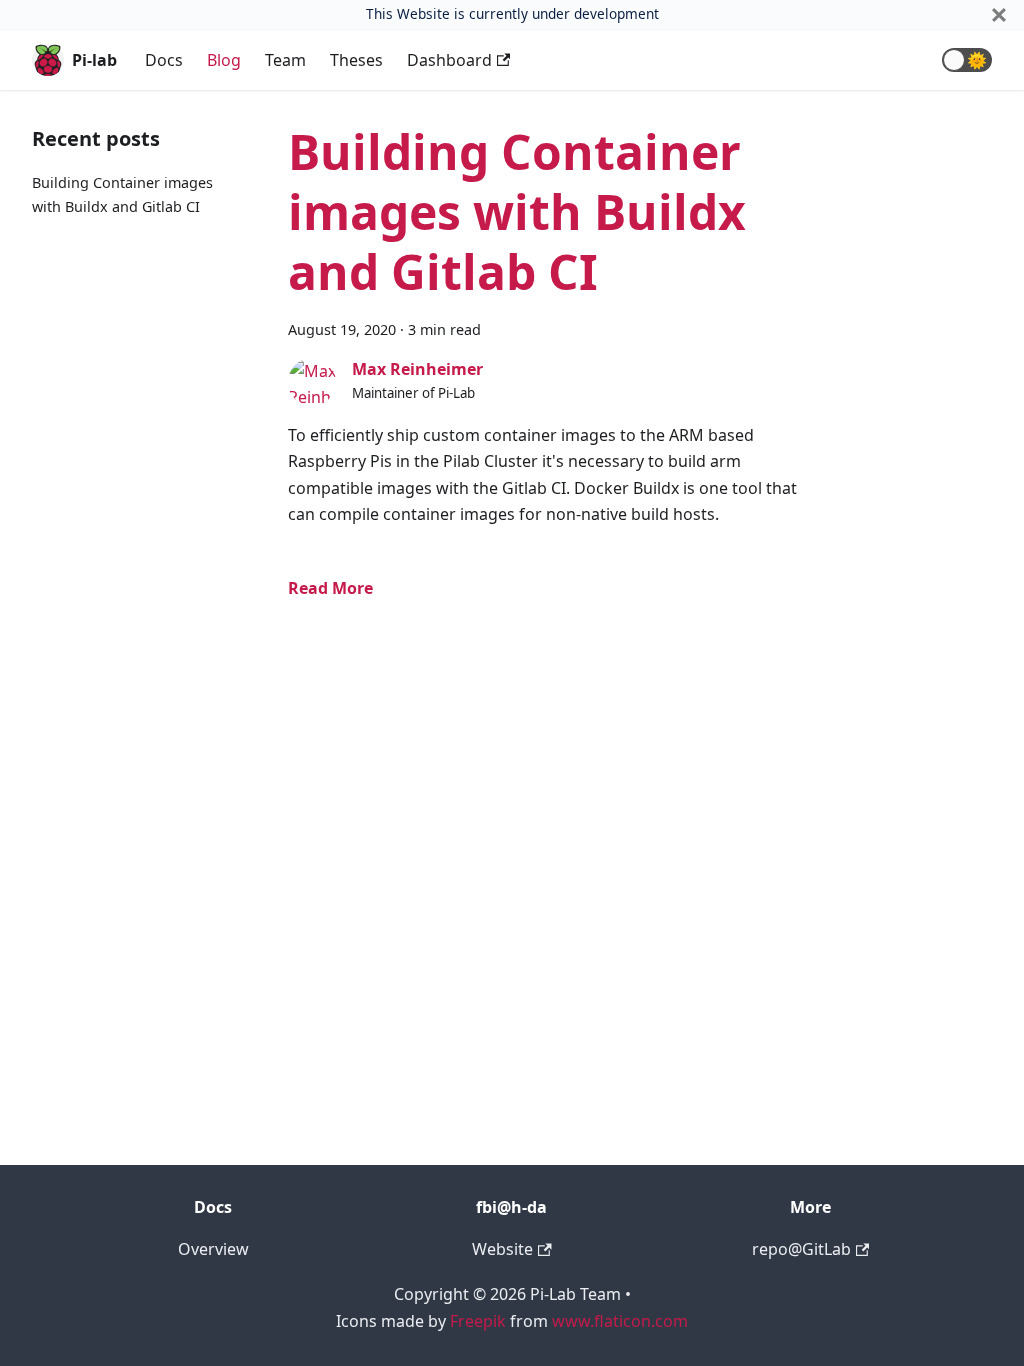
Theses (356, 60)
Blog (224, 60)
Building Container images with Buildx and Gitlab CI (517, 211)
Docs (164, 60)
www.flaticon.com (620, 1321)
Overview (213, 1249)
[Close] (999, 14)
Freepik (478, 1321)
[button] (967, 60)
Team (285, 60)
